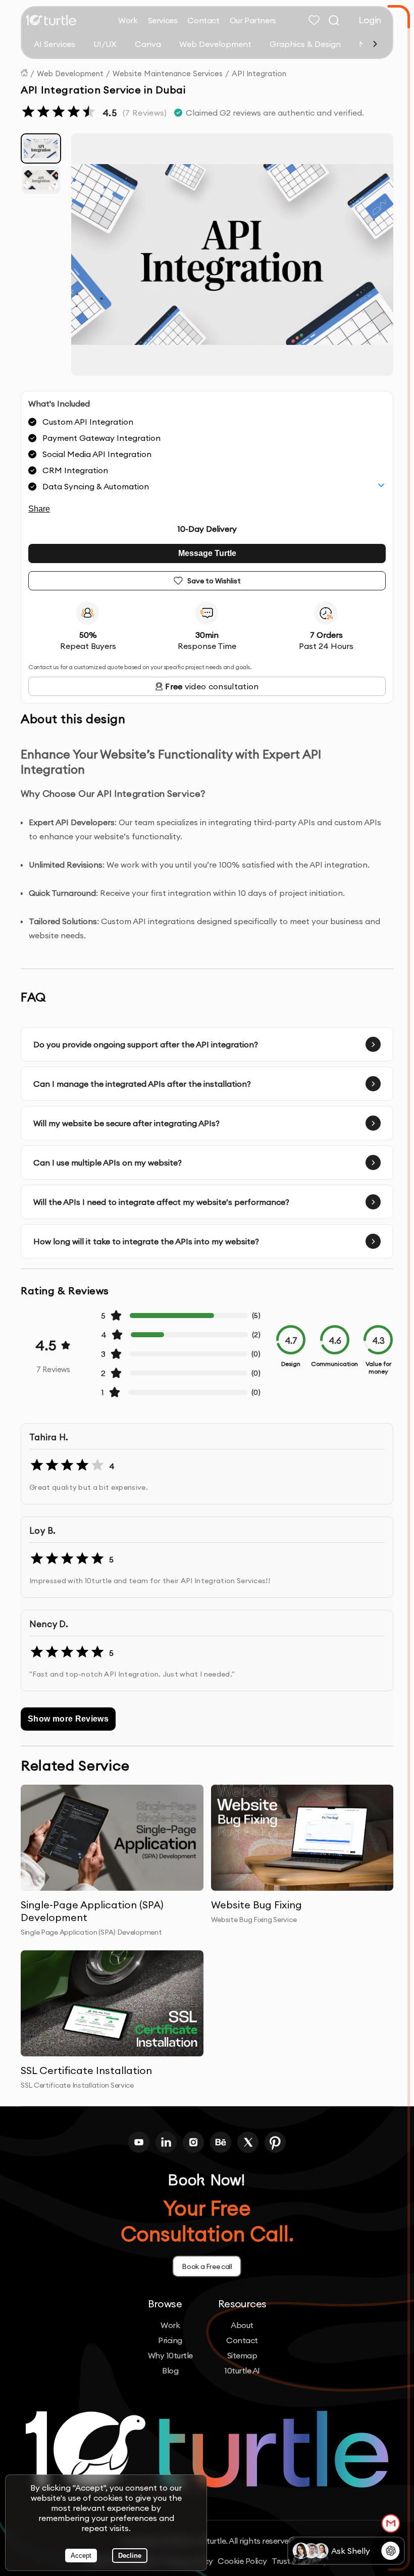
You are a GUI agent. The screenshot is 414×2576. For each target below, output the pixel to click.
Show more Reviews (68, 1719)
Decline (130, 2556)
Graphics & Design (305, 44)
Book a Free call (207, 2266)
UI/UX (105, 44)
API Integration (259, 73)
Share (39, 509)
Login (370, 20)
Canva (148, 44)
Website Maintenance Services (168, 73)
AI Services (55, 44)
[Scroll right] (375, 44)
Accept (81, 2556)
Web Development (215, 44)
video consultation (212, 686)
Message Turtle (207, 553)
